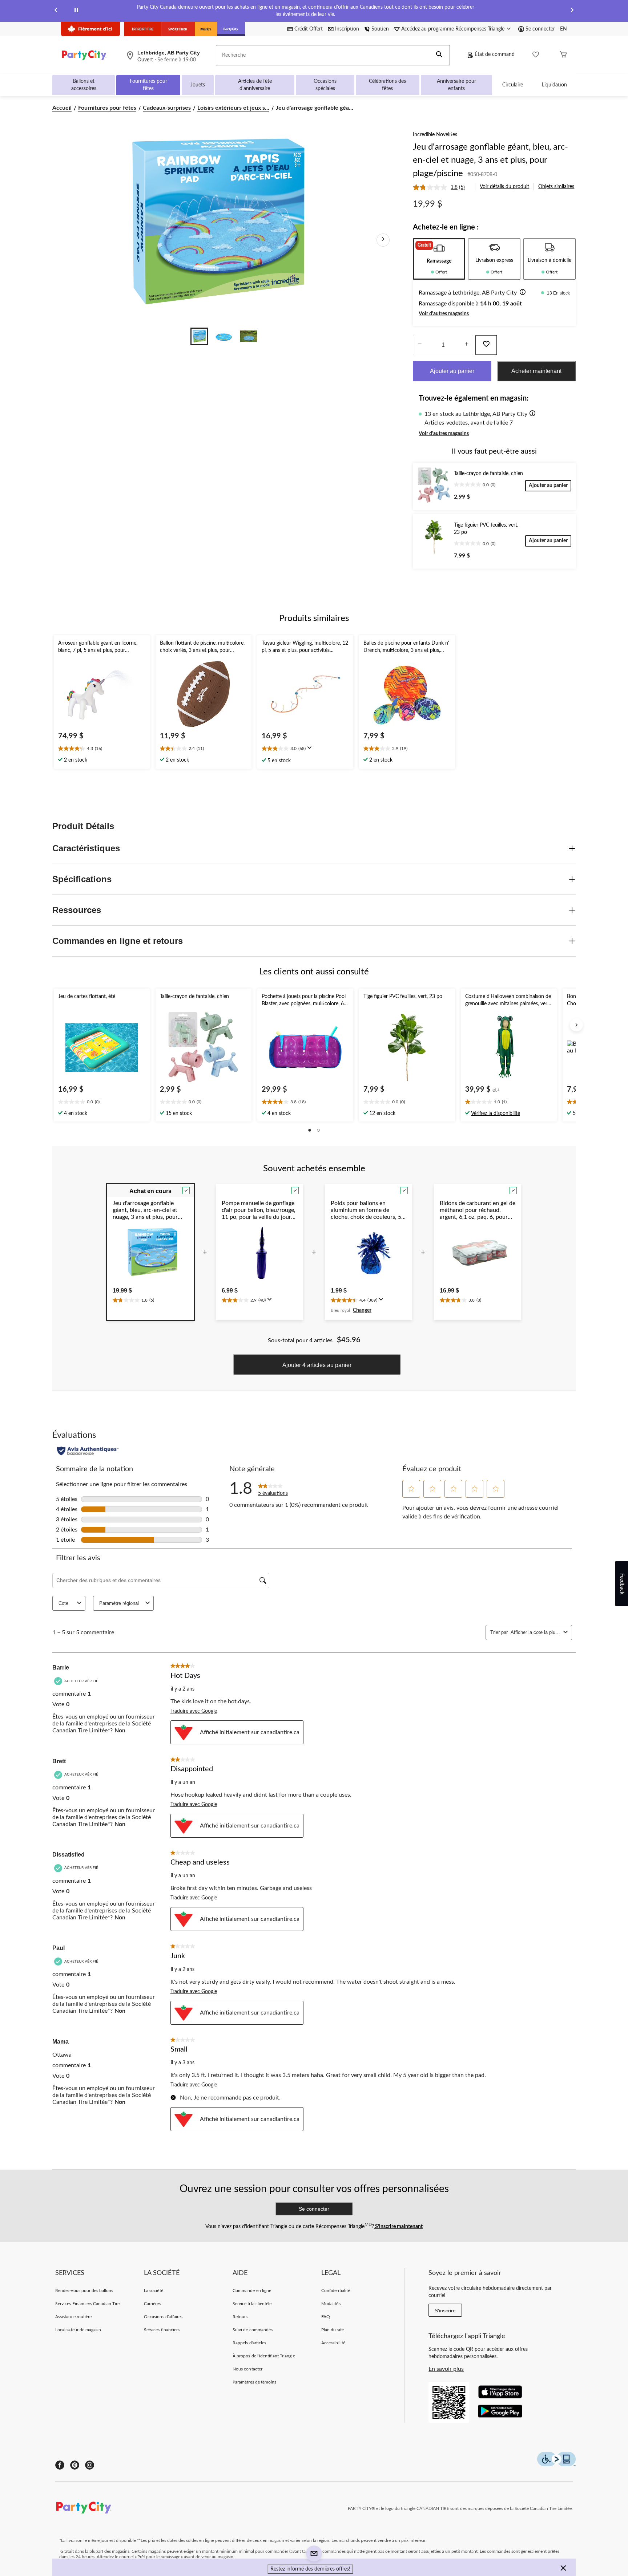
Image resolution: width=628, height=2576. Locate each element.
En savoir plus (446, 2369)
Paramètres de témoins (254, 2382)
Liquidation (554, 85)
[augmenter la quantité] (420, 345)
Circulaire (513, 85)
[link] (442, 187)
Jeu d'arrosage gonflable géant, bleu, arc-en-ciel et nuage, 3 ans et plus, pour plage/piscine (490, 160)
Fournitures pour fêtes (148, 85)
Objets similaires (556, 187)
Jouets (198, 85)
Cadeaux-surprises (167, 108)
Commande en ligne (252, 2291)
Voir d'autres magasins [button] (444, 314)
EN (563, 29)
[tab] (439, 259)
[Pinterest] (75, 2465)
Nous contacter (247, 2369)
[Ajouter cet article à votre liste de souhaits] (486, 345)
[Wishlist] (536, 55)
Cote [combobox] (63, 1603)
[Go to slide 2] (224, 336)
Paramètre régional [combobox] (119, 1603)
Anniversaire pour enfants (456, 85)
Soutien (380, 29)
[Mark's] (206, 29)
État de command (495, 54)
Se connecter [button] (540, 29)
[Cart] (563, 55)
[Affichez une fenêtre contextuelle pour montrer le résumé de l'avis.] (311, 750)
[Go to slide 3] (249, 336)
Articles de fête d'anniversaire (255, 85)
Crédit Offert (309, 29)
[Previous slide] (56, 11)
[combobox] (536, 1632)
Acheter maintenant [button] (536, 371)
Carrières (152, 2304)
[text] (102, 749)
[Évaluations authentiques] (88, 1451)
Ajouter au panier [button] (452, 371)
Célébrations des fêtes (387, 85)
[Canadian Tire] (143, 29)
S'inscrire (445, 2311)
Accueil (62, 108)
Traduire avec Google (194, 1711)
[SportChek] (178, 29)
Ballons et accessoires (84, 85)
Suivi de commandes (253, 2330)
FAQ (326, 2317)
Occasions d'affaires (163, 2317)
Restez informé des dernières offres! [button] (310, 2569)
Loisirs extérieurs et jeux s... (233, 108)
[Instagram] (90, 2465)
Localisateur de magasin (78, 2330)
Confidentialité (336, 2291)
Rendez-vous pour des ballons (84, 2291)
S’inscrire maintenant (398, 2227)
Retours (240, 2317)
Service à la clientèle (252, 2304)
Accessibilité (333, 2343)
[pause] (76, 11)
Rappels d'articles (249, 2343)
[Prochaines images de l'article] (383, 240)
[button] (439, 55)
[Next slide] (572, 11)
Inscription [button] (347, 29)
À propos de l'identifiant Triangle (264, 2356)
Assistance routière (73, 2317)
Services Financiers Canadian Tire (87, 2304)
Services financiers (162, 2330)
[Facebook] (60, 2465)
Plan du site (332, 2330)
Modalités (331, 2304)
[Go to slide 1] (199, 336)
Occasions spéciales (325, 85)
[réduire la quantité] (466, 345)
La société (153, 2291)
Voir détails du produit (504, 187)
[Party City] (231, 29)
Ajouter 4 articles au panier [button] (317, 1365)
